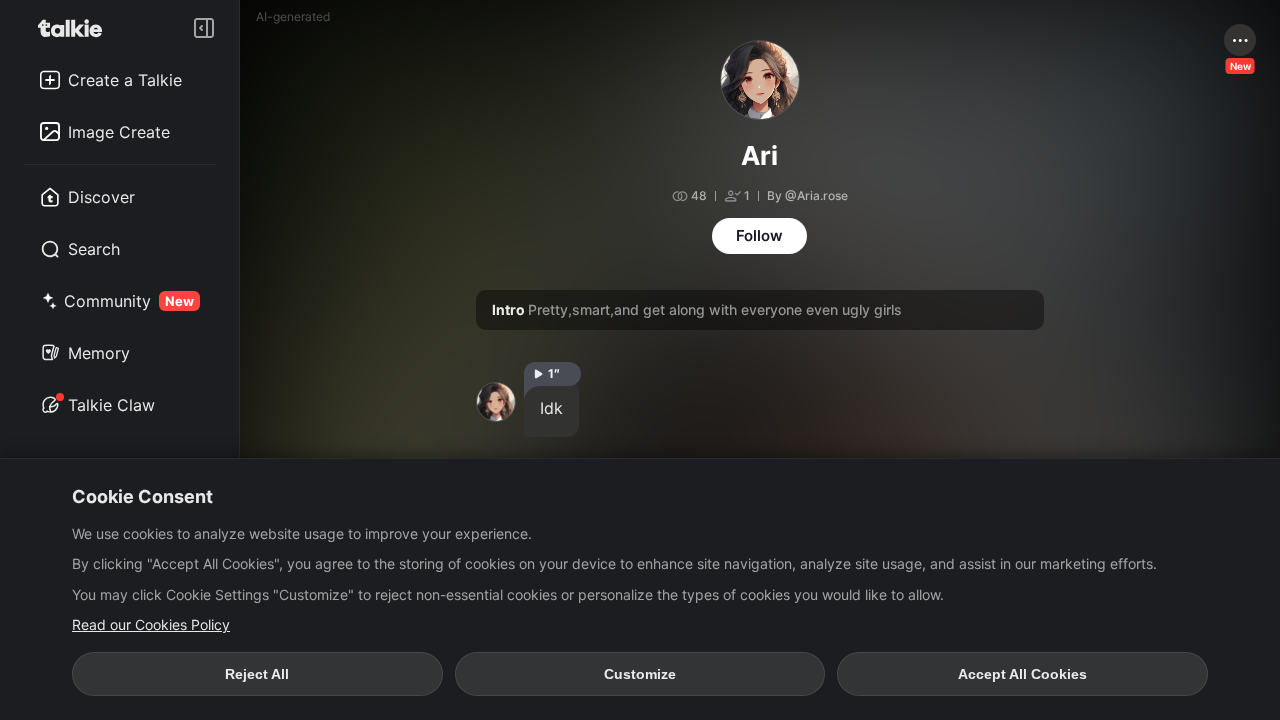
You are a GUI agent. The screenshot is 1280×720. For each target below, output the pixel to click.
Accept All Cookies (1022, 674)
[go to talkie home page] (76, 28)
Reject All (257, 674)
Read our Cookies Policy (151, 624)
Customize (640, 674)
